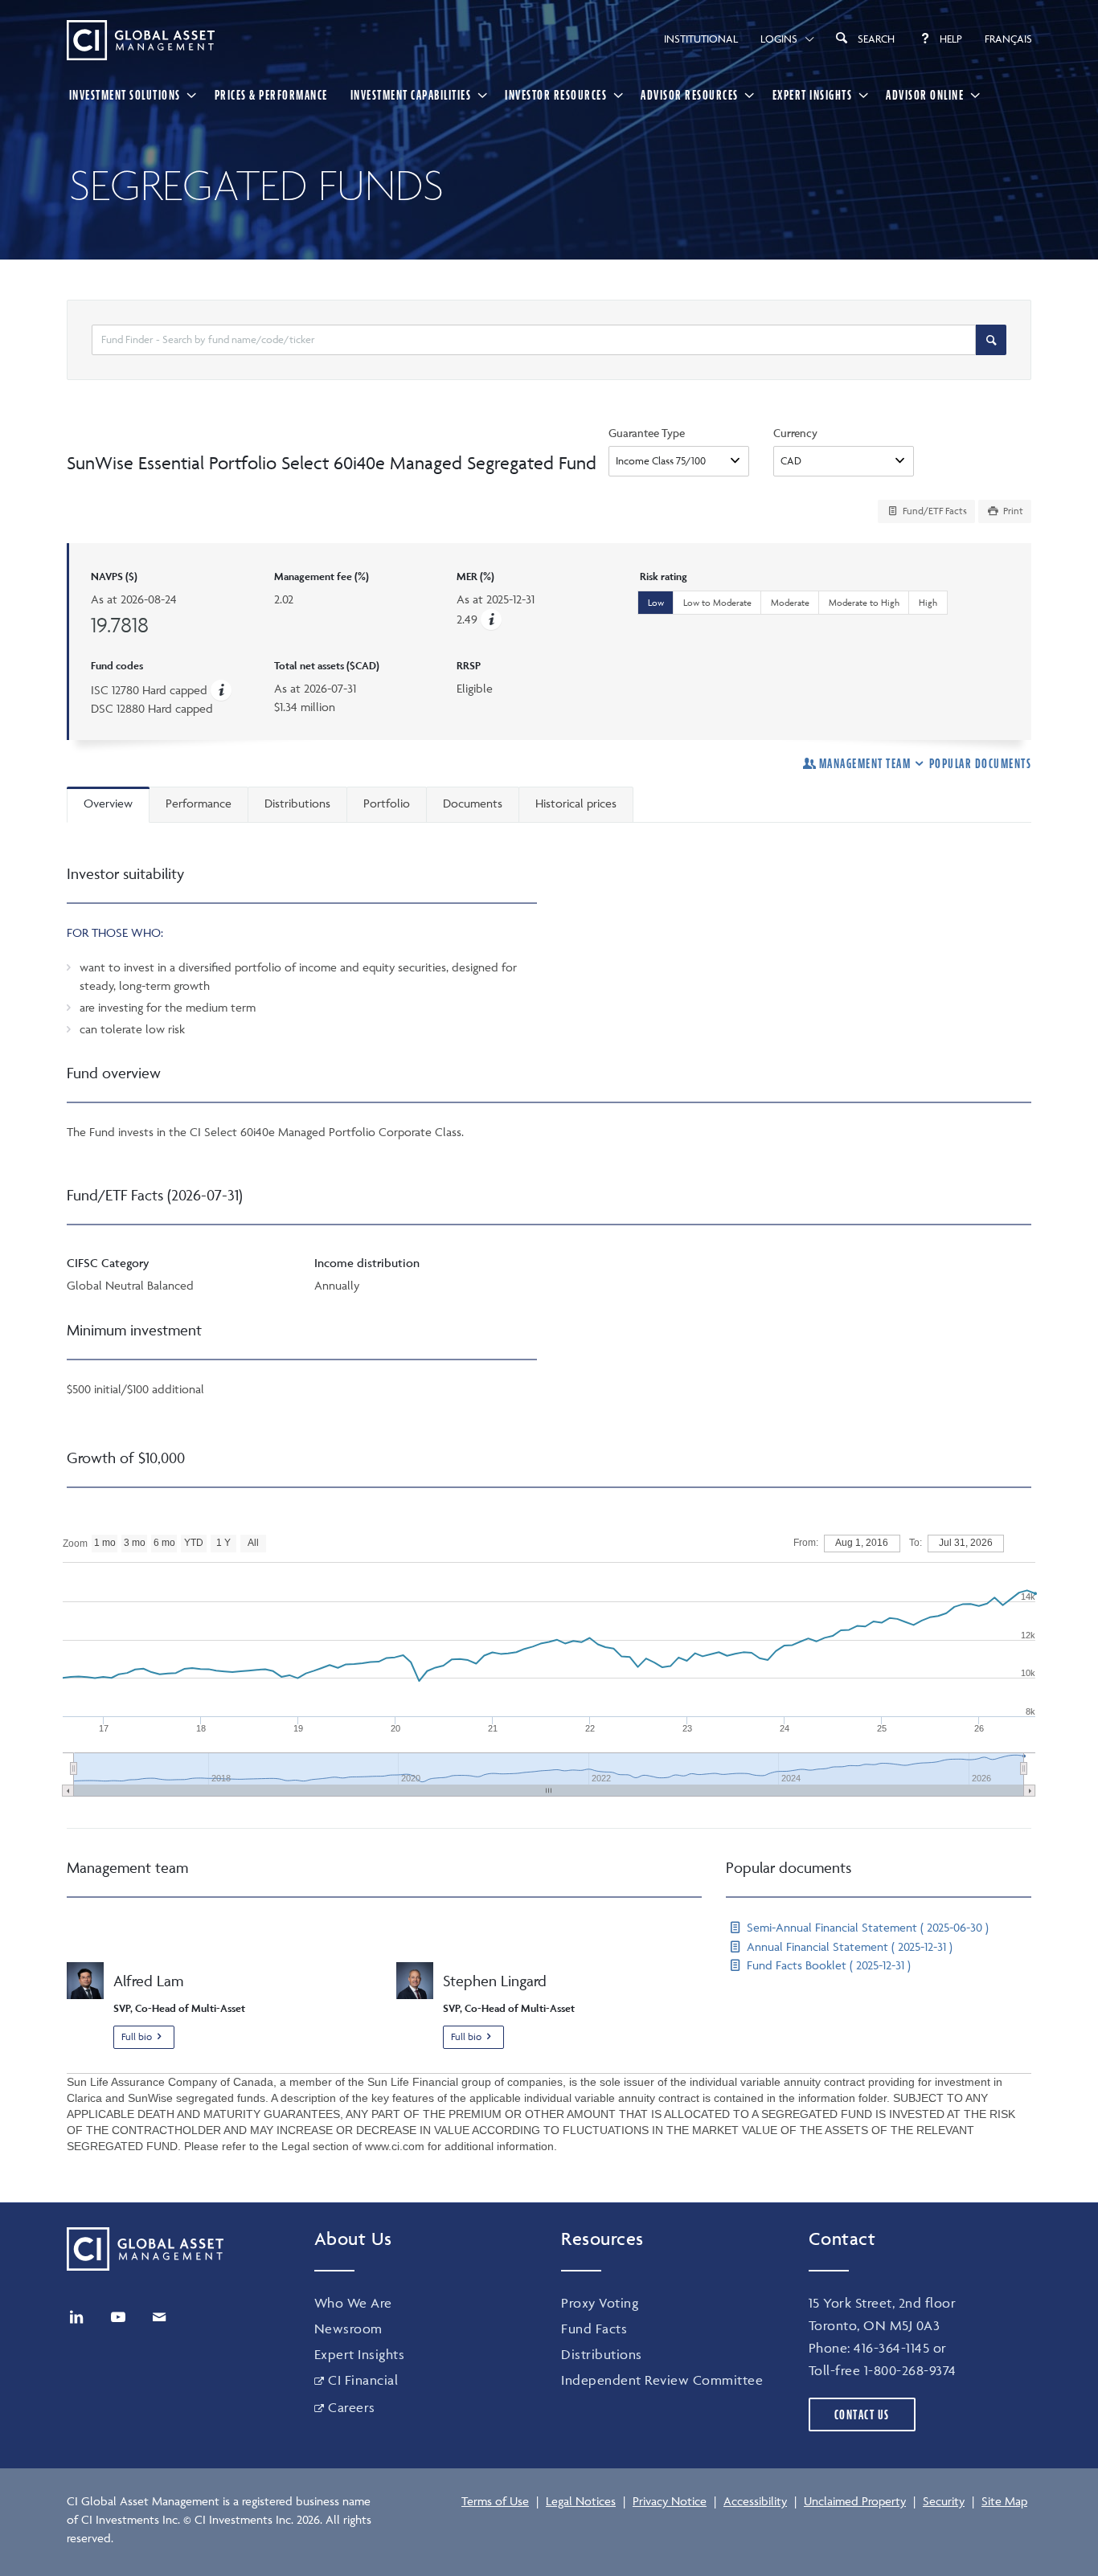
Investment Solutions (125, 95)
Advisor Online (925, 95)
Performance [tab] (199, 803)
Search (876, 39)
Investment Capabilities (411, 95)
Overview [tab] (108, 803)
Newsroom (348, 2329)
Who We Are (353, 2303)
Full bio (137, 2036)
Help (951, 39)
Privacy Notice (670, 2501)
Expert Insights (813, 95)
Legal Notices (581, 2501)
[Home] (141, 40)
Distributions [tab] (297, 803)
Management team (865, 763)
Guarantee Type (647, 433)
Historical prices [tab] (576, 803)
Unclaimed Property (855, 2501)
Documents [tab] (473, 803)
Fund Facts (594, 2329)
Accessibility (755, 2501)
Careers (352, 2407)
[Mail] (159, 2317)
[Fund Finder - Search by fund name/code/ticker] (991, 340)
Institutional (701, 39)
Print (1012, 511)
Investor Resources (556, 95)
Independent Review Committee (662, 2380)
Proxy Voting (600, 2303)
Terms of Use (495, 2501)
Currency (795, 433)
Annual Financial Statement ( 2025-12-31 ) (848, 1946)
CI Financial (363, 2380)
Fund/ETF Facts (934, 511)
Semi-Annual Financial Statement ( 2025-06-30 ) (866, 1927)
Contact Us (862, 2414)
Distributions (602, 2354)
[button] (491, 619)
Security (944, 2501)
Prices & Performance (271, 95)
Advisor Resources (690, 95)
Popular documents (980, 763)
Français (1008, 39)
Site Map (1004, 2501)
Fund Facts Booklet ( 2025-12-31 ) (827, 1965)
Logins (779, 39)
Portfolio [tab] (387, 803)
